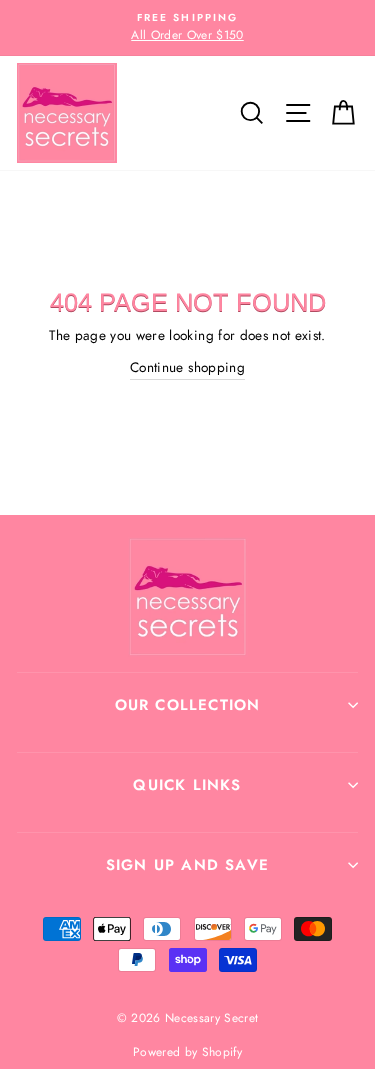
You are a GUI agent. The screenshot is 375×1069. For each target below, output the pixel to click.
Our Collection (188, 705)
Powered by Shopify (187, 1052)
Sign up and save (187, 865)
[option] (187, 28)
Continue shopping (187, 367)
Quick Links (187, 785)
